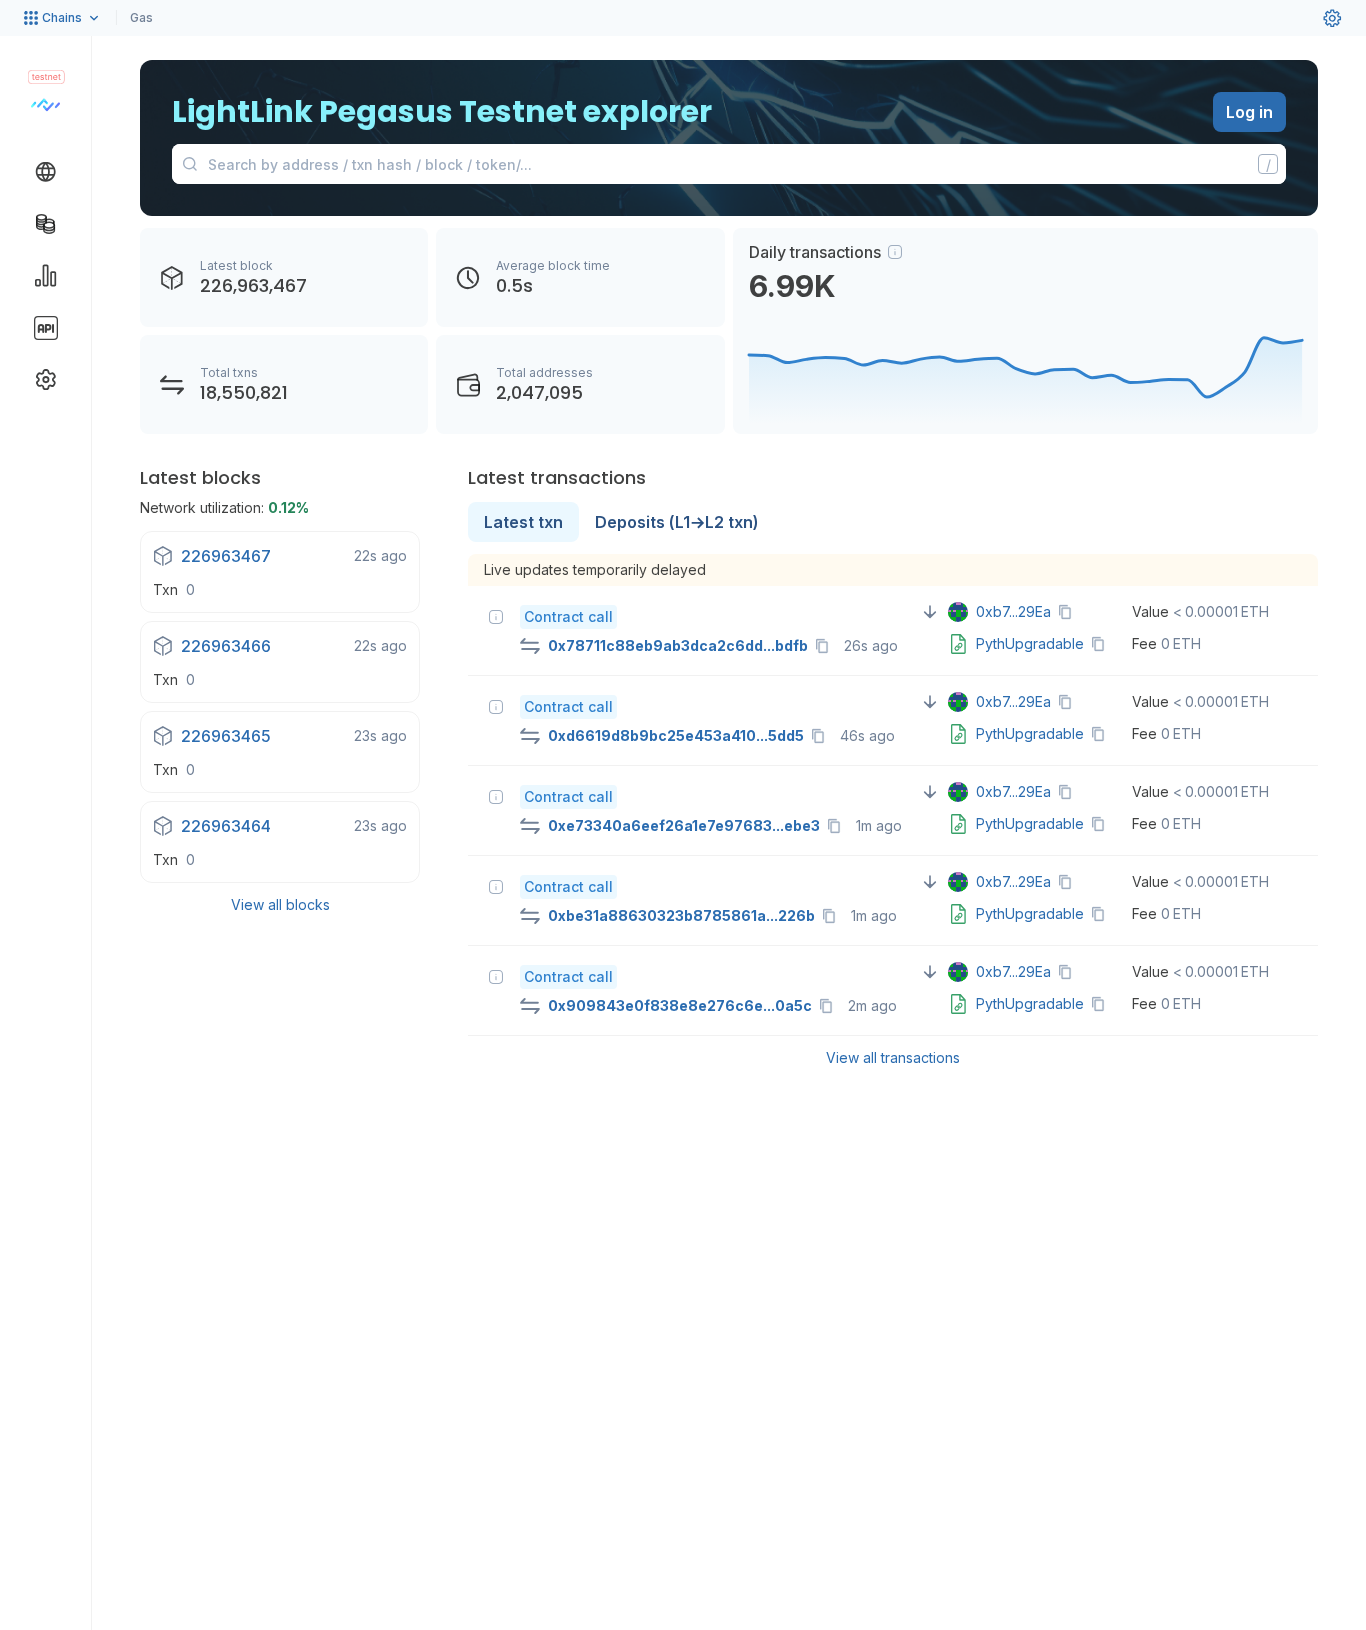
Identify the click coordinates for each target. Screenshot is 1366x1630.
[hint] (895, 252)
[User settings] (1332, 18)
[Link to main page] (45, 104)
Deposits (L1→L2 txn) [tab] (677, 522)
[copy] (826, 646)
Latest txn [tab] (523, 522)
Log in (1249, 112)
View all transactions (893, 1057)
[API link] (46, 328)
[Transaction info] (496, 617)
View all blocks (280, 904)
